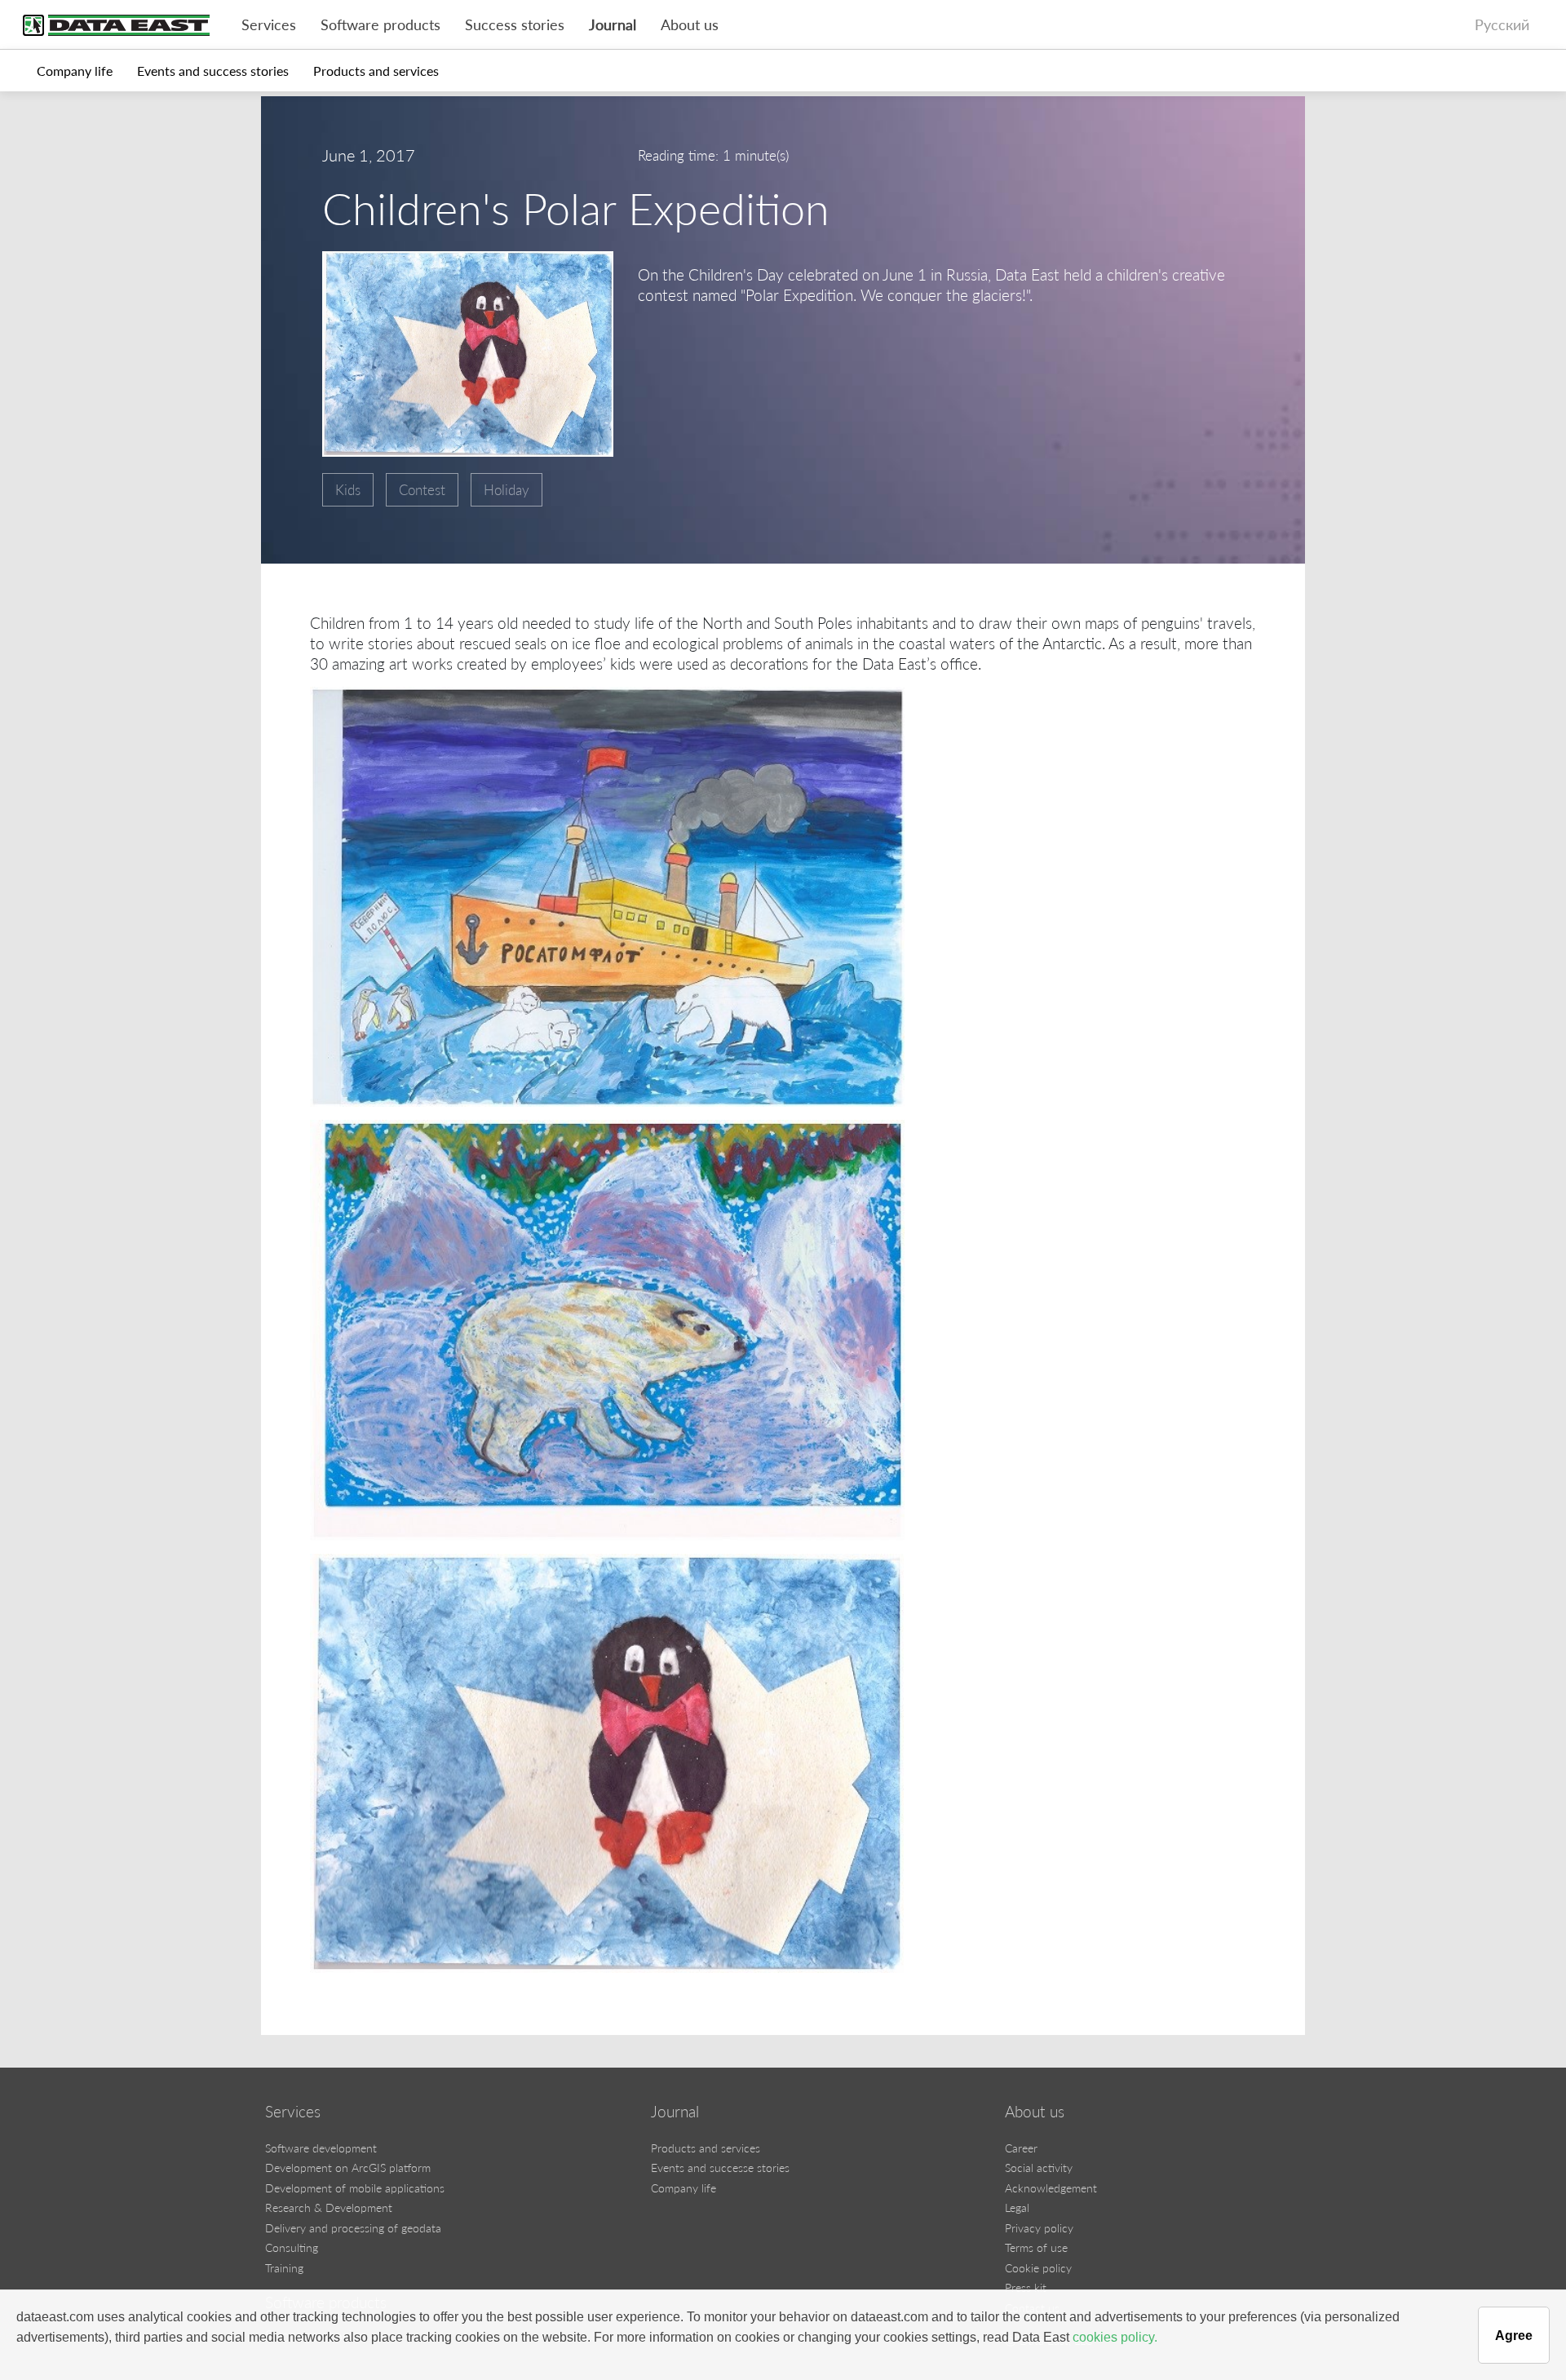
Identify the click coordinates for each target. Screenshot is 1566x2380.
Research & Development (329, 2207)
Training (284, 2268)
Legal (1017, 2207)
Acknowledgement (1051, 2188)
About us (690, 25)
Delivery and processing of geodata (353, 2228)
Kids (348, 490)
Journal (613, 25)
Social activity (1039, 2168)
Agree (1514, 2336)
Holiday (507, 490)
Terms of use (1036, 2247)
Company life (75, 71)
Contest (422, 490)
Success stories (515, 25)
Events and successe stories (720, 2168)
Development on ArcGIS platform (348, 2168)
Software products (380, 25)
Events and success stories (213, 71)
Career (1021, 2148)
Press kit (1026, 2287)
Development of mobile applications (355, 2188)
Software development (321, 2148)
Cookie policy (1038, 2268)
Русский (1502, 25)
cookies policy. (1115, 2337)
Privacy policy (1039, 2228)
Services (269, 25)
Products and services (376, 71)
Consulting (292, 2247)
